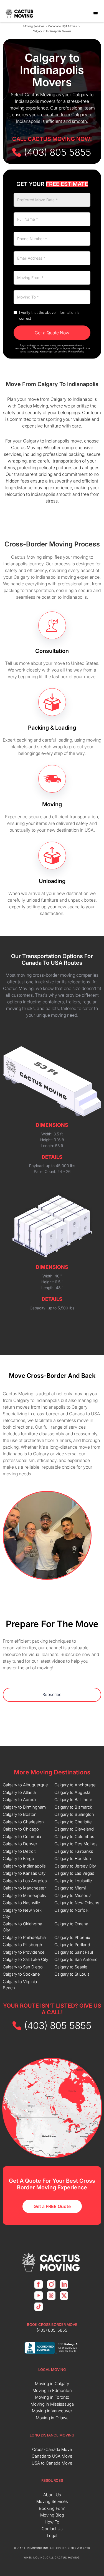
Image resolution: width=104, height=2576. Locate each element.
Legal (52, 2536)
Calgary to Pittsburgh (22, 1945)
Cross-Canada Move (52, 2449)
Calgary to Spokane (21, 1974)
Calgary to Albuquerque (25, 1785)
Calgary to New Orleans (77, 1903)
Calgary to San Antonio (76, 1959)
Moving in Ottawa (52, 2418)
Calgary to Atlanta (19, 1792)
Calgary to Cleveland (74, 1829)
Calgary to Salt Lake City (26, 1959)
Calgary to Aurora (19, 1800)
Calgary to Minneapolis (24, 1895)
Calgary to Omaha (71, 1924)
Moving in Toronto (52, 2397)
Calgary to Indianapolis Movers (52, 31)
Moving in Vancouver (52, 2411)
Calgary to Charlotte (73, 1822)
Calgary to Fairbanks (74, 1851)
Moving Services (34, 26)
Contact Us (52, 2529)
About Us (52, 2495)
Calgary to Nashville (21, 1903)
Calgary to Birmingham (24, 1807)
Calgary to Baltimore (73, 1800)
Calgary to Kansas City (24, 1873)
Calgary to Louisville (73, 1881)
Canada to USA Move (52, 2456)
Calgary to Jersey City (75, 1866)
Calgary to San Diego (23, 1967)
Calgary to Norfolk (71, 1910)
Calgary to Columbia (22, 1837)
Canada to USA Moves (63, 26)
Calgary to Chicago (21, 1829)
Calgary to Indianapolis (24, 1866)
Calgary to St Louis (72, 1974)
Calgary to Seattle (71, 1967)
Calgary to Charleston (23, 1822)
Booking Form (52, 2508)
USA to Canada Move (52, 2463)
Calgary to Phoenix (72, 1937)
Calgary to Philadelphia (24, 1937)
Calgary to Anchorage (75, 1785)
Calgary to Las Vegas (74, 1873)
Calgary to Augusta (72, 1792)
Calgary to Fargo (18, 1858)
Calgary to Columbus (74, 1837)
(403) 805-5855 (52, 2330)
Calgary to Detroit (19, 1851)
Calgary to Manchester (24, 1888)
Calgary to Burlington (74, 1814)
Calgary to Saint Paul (74, 1952)
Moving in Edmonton (52, 2390)
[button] (96, 14)
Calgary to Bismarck (73, 1807)
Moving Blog (52, 2515)
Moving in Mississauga (52, 2404)
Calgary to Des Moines (76, 1844)
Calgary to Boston (20, 1814)
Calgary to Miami (70, 1888)
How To (52, 2522)
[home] (20, 14)
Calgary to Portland (72, 1945)
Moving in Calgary (52, 2384)
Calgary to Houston (73, 1858)
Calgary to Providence (24, 1952)
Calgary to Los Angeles (25, 1881)
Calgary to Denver (20, 1844)
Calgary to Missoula (73, 1895)
